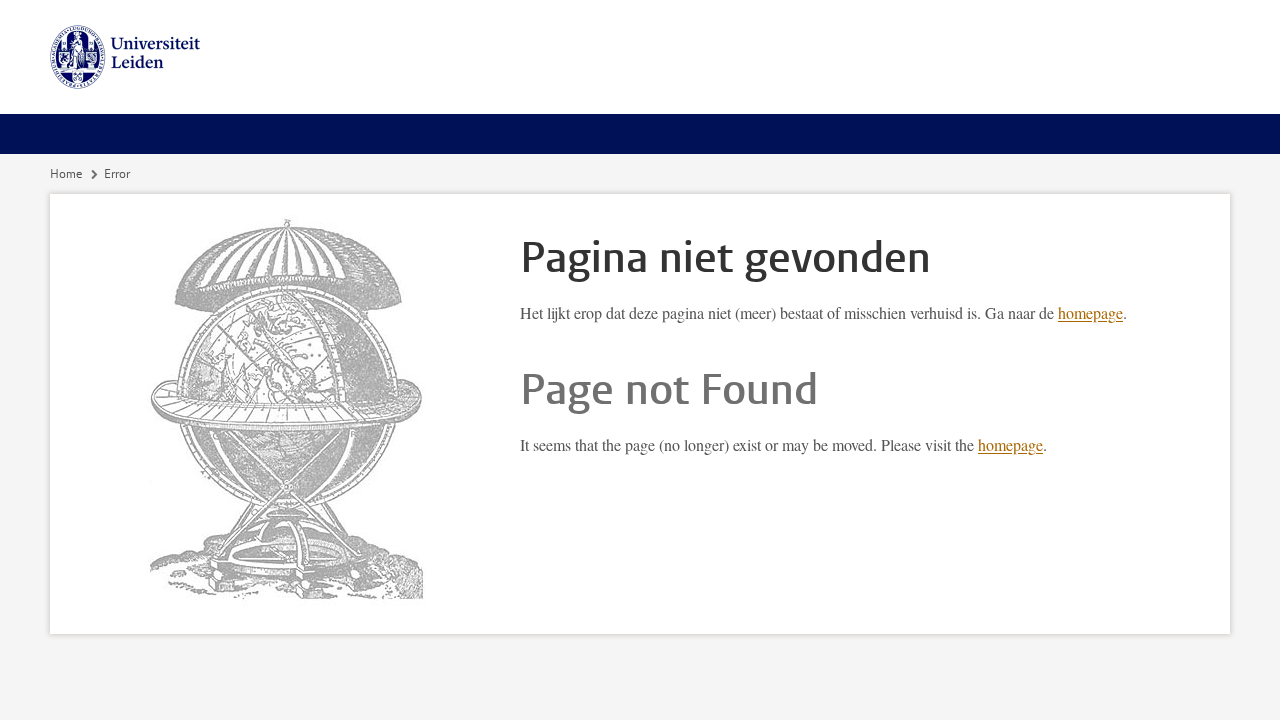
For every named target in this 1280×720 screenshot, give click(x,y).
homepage (1090, 312)
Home (66, 174)
